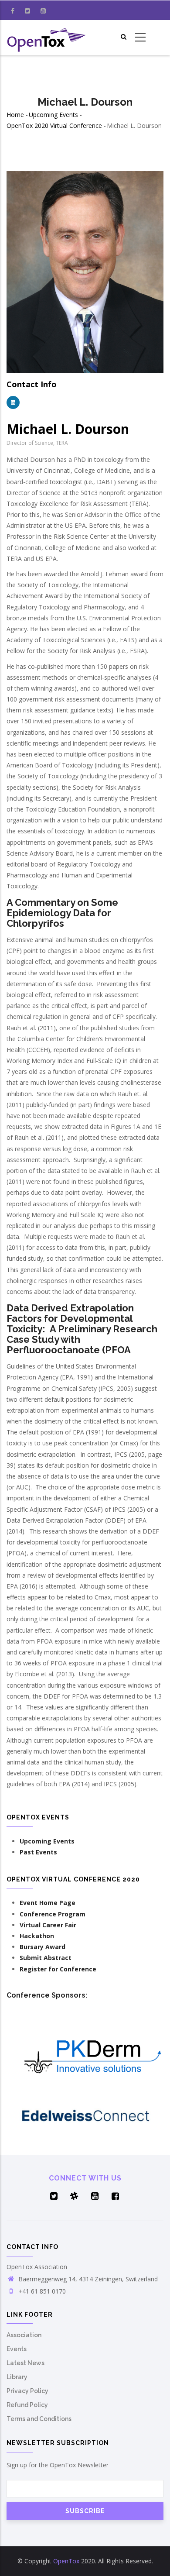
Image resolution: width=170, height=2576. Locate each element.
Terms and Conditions (39, 2419)
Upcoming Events (53, 115)
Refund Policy (27, 2405)
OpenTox (66, 2561)
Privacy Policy (27, 2391)
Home (15, 115)
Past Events (38, 1852)
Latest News (25, 2363)
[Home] (47, 38)
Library (17, 2377)
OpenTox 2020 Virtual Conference (54, 126)
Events (17, 2349)
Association (24, 2335)
